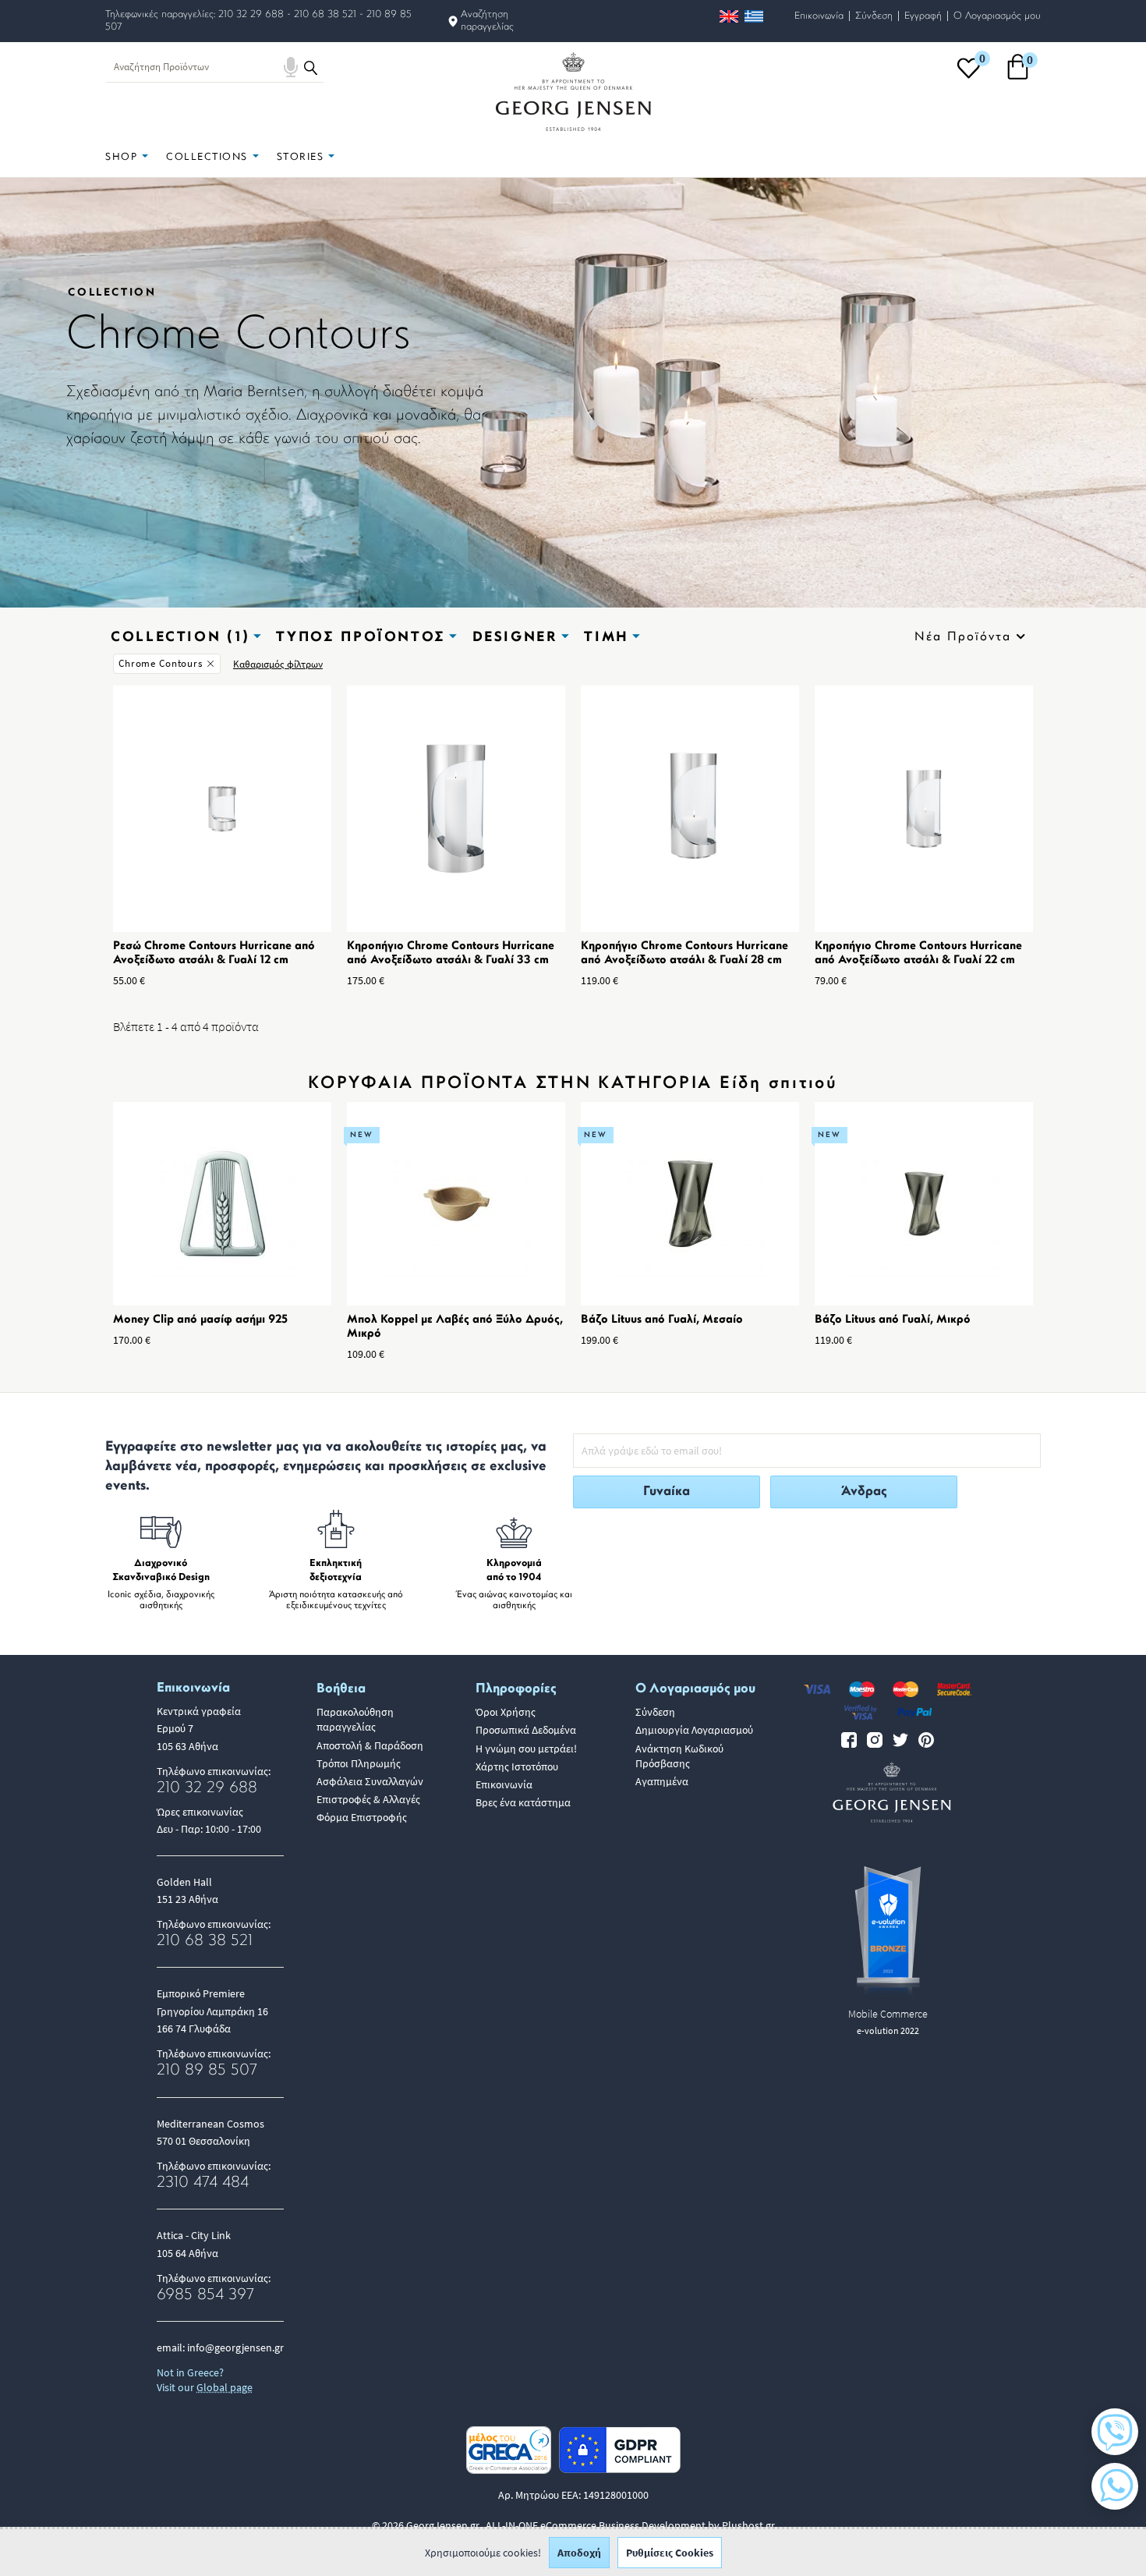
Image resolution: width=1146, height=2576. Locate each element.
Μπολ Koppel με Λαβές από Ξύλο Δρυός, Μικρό (455, 1327)
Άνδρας (864, 1492)
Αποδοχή (579, 2553)
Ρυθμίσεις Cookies (670, 2553)
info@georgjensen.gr (235, 2347)
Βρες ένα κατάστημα (523, 1802)
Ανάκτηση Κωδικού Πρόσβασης (679, 1756)
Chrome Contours (161, 663)
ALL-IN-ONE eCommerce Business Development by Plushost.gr (630, 2525)
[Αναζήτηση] (311, 67)
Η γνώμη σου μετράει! (526, 1749)
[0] (969, 78)
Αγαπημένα (662, 1781)
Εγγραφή (923, 16)
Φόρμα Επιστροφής (362, 1817)
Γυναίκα (667, 1492)
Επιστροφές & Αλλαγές (368, 1799)
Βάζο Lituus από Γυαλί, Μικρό (893, 1320)
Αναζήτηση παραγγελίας (487, 21)
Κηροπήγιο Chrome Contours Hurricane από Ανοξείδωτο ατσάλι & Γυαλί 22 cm (918, 953)
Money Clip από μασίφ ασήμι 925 (200, 1320)
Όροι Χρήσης (506, 1712)
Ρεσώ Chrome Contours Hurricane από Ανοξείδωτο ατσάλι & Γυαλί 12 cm (214, 953)
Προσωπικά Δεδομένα (526, 1730)
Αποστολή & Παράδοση (370, 1745)
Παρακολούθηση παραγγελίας (355, 1719)
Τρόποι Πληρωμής (359, 1763)
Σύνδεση (874, 16)
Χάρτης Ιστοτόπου (517, 1766)
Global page (225, 2387)
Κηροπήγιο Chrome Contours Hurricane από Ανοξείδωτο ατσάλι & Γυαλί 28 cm (684, 953)
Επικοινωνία (819, 16)
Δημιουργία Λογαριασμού (694, 1730)
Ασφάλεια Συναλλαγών (370, 1781)
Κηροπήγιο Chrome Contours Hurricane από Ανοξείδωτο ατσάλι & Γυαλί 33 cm (451, 953)
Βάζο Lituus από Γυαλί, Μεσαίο (662, 1320)
